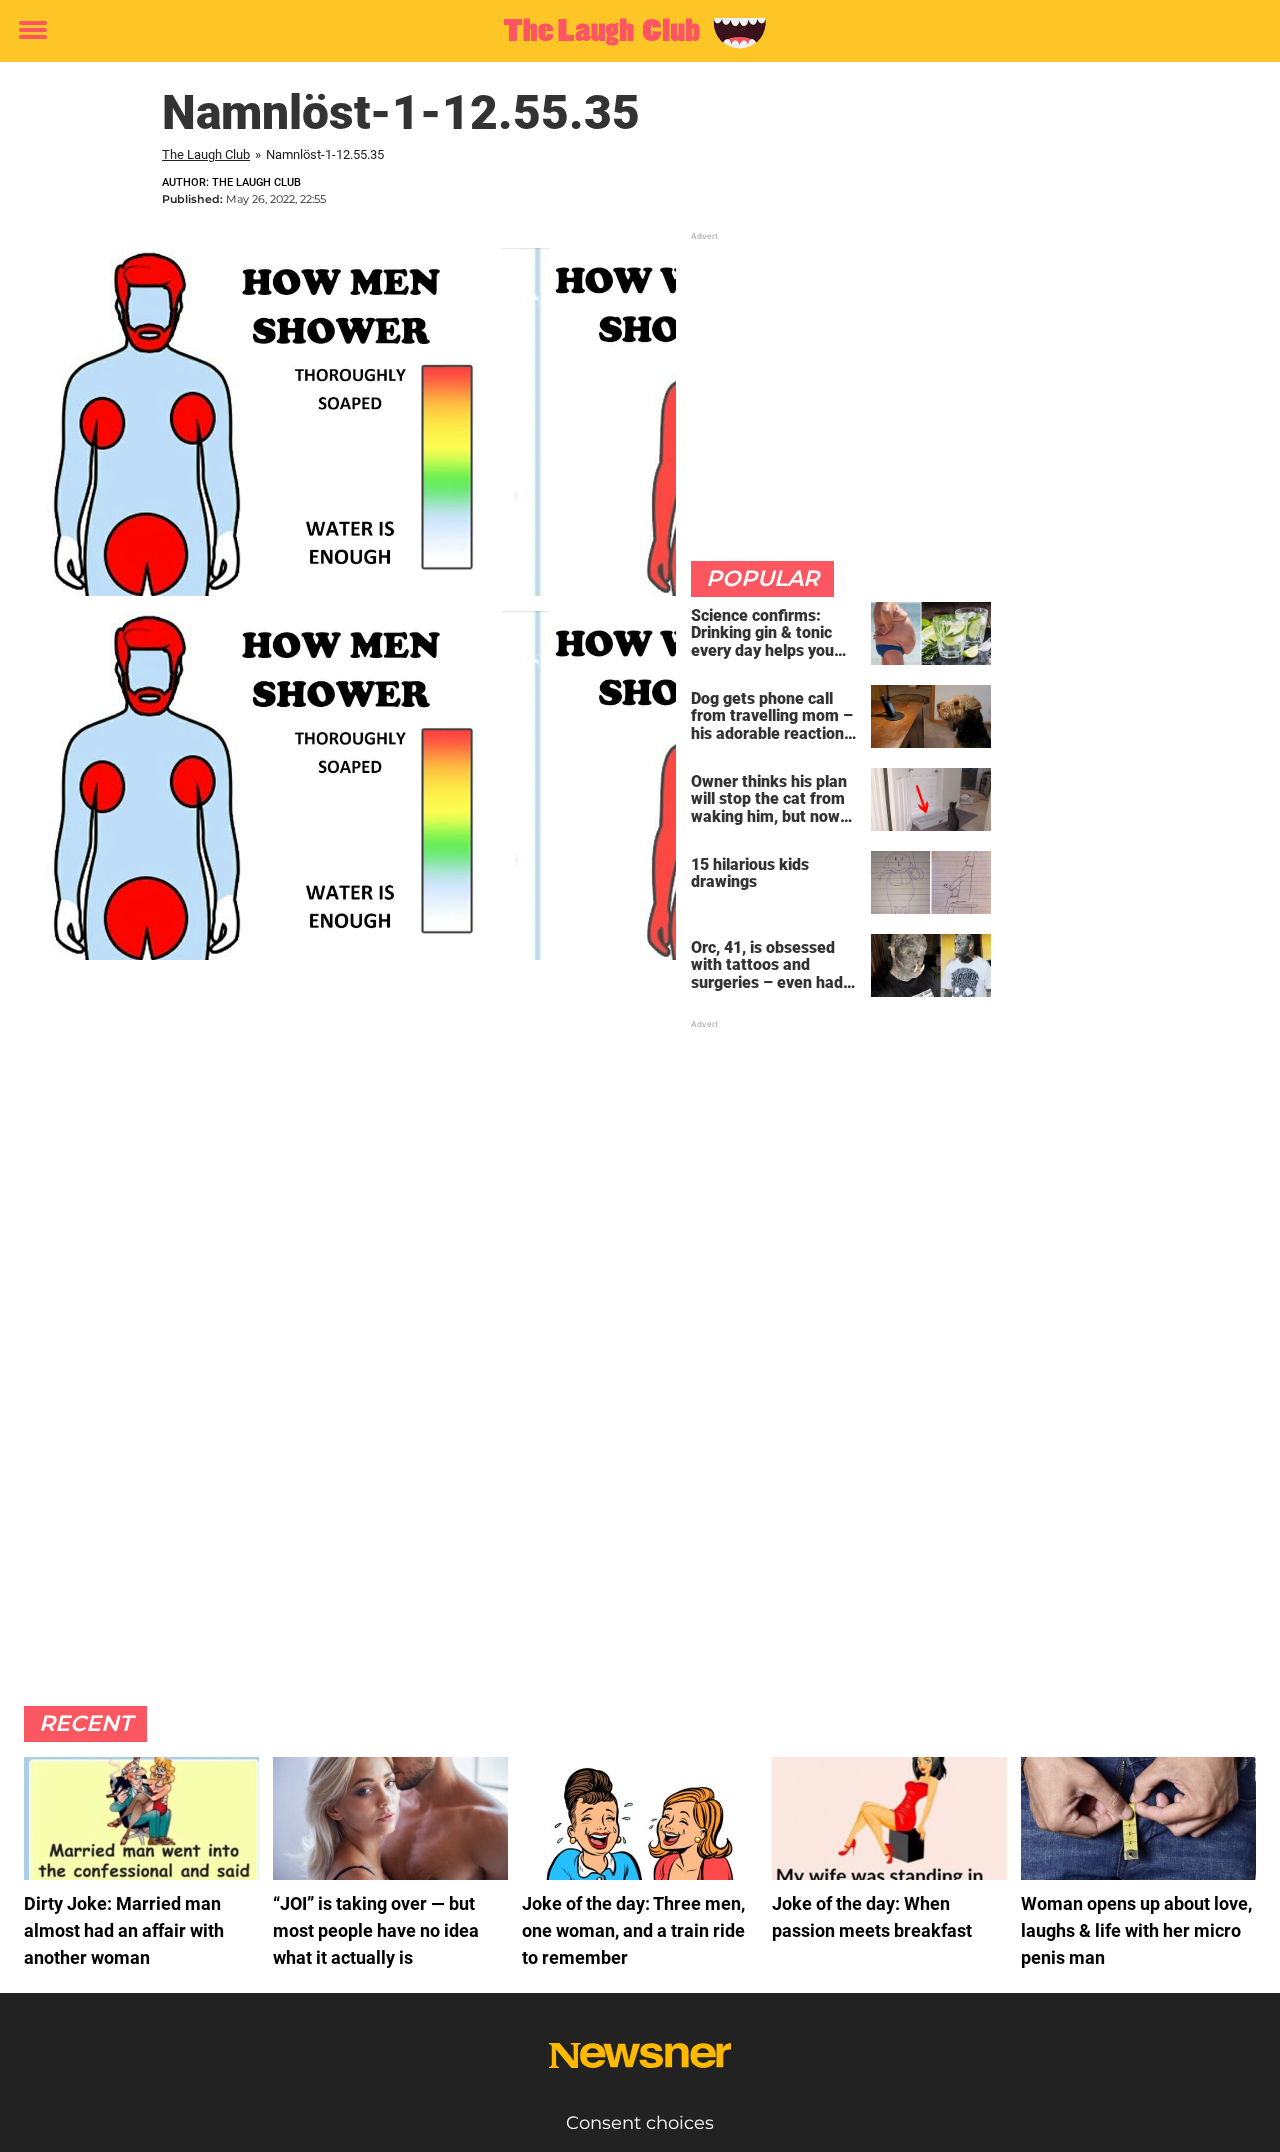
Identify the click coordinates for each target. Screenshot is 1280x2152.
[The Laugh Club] (632, 32)
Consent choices (640, 2123)
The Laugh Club (206, 154)
